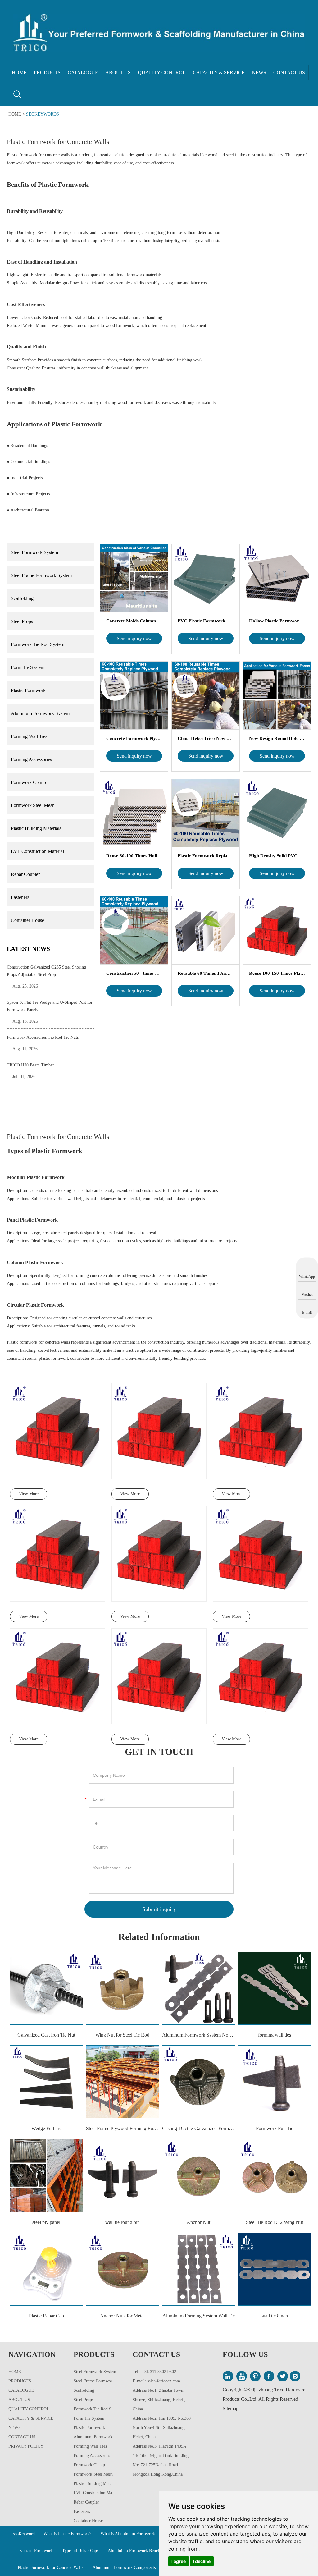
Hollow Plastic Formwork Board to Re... (277, 621)
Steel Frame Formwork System (41, 575)
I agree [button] (179, 2561)
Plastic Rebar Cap (46, 2316)
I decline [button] (202, 2561)
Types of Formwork (35, 2551)
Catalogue (83, 73)
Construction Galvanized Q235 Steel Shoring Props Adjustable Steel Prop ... (46, 971)
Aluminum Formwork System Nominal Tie (199, 2035)
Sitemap (231, 2408)
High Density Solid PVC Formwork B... (277, 856)
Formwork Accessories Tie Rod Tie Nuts (43, 1037)
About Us (118, 73)
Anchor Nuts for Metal (122, 2316)
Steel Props (22, 621)
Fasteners (20, 897)
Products (47, 73)
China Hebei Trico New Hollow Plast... (206, 738)
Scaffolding (22, 598)
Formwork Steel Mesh (33, 805)
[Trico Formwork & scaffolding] (159, 33)
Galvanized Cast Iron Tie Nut (46, 2035)
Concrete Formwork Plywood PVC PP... (134, 738)
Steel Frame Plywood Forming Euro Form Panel (123, 2128)
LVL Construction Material (37, 851)
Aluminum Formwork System (40, 713)
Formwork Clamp (28, 782)
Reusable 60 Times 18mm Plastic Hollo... (206, 973)
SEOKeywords (43, 114)
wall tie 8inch (275, 2316)
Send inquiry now (134, 638)
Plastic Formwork (28, 690)
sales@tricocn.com (164, 2381)
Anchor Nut (198, 2222)
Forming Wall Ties (29, 736)
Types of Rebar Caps (80, 2551)
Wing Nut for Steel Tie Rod (122, 2035)
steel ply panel (46, 2222)
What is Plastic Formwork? (67, 2534)
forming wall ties (275, 2035)
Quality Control (162, 73)
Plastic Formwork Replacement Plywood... (206, 856)
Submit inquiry (159, 1909)
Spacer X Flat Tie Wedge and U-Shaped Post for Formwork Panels (50, 1006)
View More (29, 1494)
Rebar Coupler (25, 874)
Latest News (28, 949)
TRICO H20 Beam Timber (30, 1065)
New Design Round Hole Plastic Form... (277, 738)
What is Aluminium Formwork (128, 2534)
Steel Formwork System (34, 552)
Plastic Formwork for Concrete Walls (50, 2567)
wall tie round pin (123, 2222)
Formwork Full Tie (275, 2128)
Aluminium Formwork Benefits (136, 2551)
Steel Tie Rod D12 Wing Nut (275, 2222)
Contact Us (289, 73)
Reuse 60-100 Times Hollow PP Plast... (134, 856)
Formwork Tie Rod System (38, 644)
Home (19, 73)
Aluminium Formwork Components (124, 2567)
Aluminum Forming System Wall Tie (199, 2316)
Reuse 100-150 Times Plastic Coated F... (277, 973)
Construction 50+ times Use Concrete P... (134, 973)
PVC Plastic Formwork (201, 621)
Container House (27, 920)
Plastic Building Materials (36, 828)
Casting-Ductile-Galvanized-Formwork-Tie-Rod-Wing (199, 2128)
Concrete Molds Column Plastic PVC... (134, 621)
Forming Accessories (31, 759)
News (259, 73)
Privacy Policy (26, 2446)
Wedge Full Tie (46, 2128)
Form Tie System (28, 667)
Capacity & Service (219, 73)
